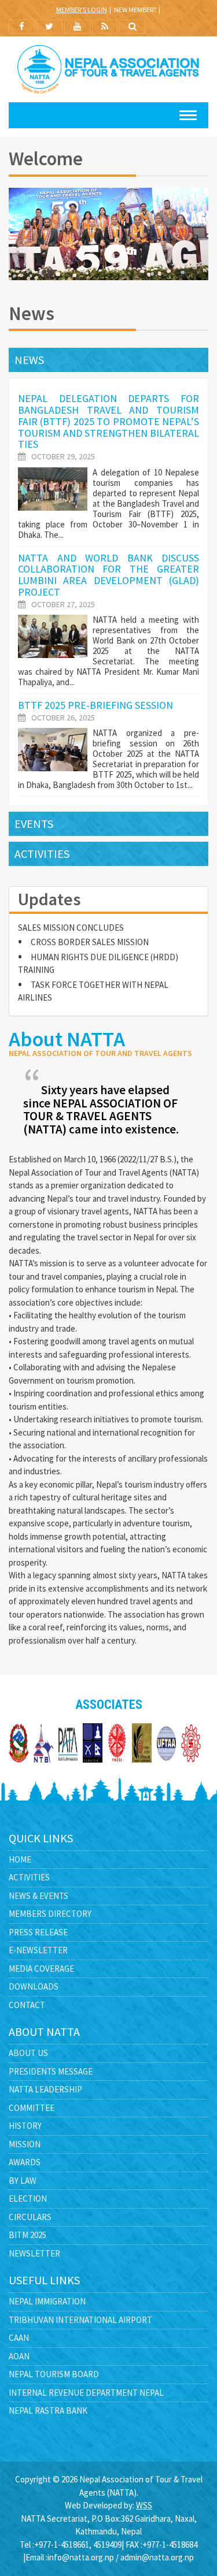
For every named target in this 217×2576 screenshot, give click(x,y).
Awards (25, 2162)
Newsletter (34, 2253)
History (25, 2126)
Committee (32, 2108)
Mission (25, 2144)
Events (34, 824)
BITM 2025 (27, 2235)
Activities (42, 854)
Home (20, 1859)
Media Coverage (41, 1969)
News (29, 360)
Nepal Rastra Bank (48, 2410)
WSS (144, 2505)
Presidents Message (51, 2071)
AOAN (19, 2356)
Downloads (34, 1986)
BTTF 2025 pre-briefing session (95, 705)
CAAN (19, 2338)
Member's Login (82, 10)
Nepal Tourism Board (54, 2374)
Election (28, 2198)
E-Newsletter (38, 1950)
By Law (23, 2181)
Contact (27, 2005)
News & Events (38, 1896)
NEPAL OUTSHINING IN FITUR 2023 (94, 1001)
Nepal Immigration (47, 2301)
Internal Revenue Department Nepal (86, 2393)
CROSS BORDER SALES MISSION (90, 930)
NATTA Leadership (45, 2089)
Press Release (38, 1932)
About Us (28, 2053)
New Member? (135, 10)
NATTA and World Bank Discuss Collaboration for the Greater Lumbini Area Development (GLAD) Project (108, 575)
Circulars (30, 2217)
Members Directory (50, 1914)
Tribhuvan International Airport (80, 2320)
